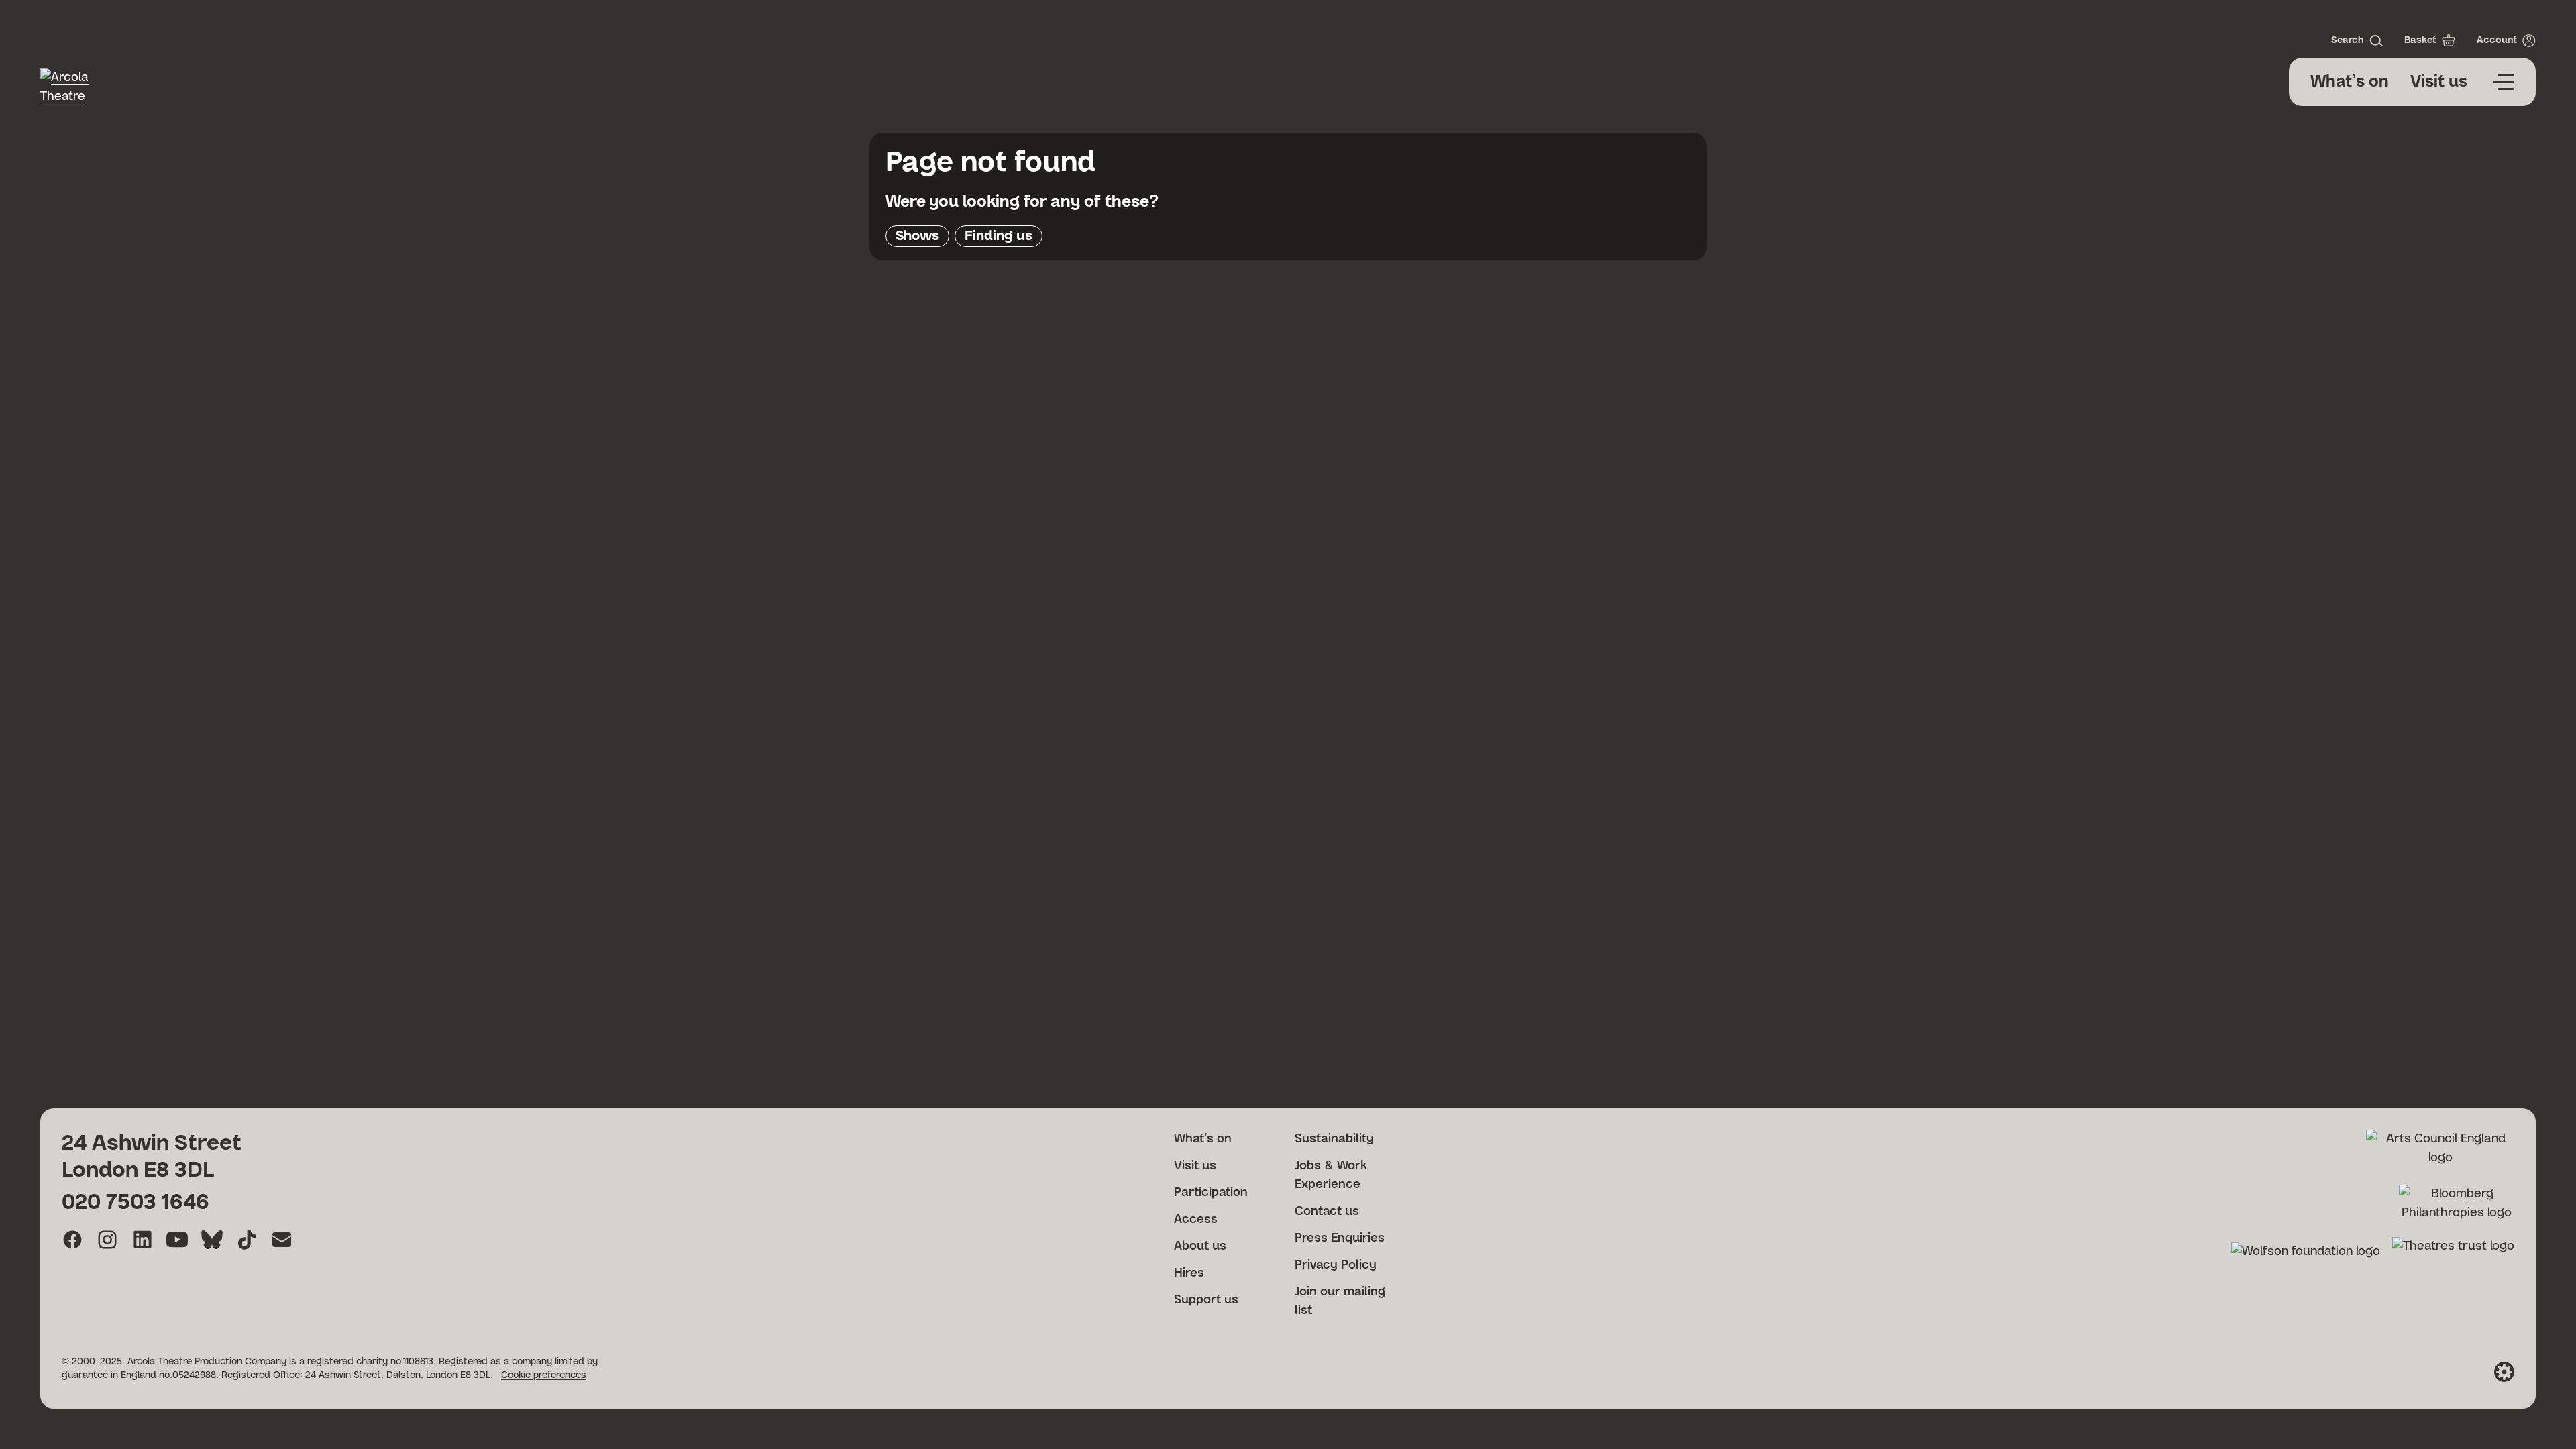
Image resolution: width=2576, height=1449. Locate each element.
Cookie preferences (544, 1375)
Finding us (999, 236)
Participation (1211, 1193)
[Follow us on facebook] (72, 1240)
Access (1196, 1220)
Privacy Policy (1336, 1265)
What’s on (2350, 82)
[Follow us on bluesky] (212, 1240)
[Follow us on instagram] (107, 1240)
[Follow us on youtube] (177, 1240)
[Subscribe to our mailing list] (282, 1240)
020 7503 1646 (136, 1202)
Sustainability (1334, 1139)
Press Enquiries (1340, 1238)
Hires (1189, 1273)
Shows (917, 236)
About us (1200, 1246)
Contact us (1327, 1212)
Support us (1206, 1300)
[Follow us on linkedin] (142, 1240)
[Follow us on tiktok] (247, 1240)
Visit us (2439, 82)
